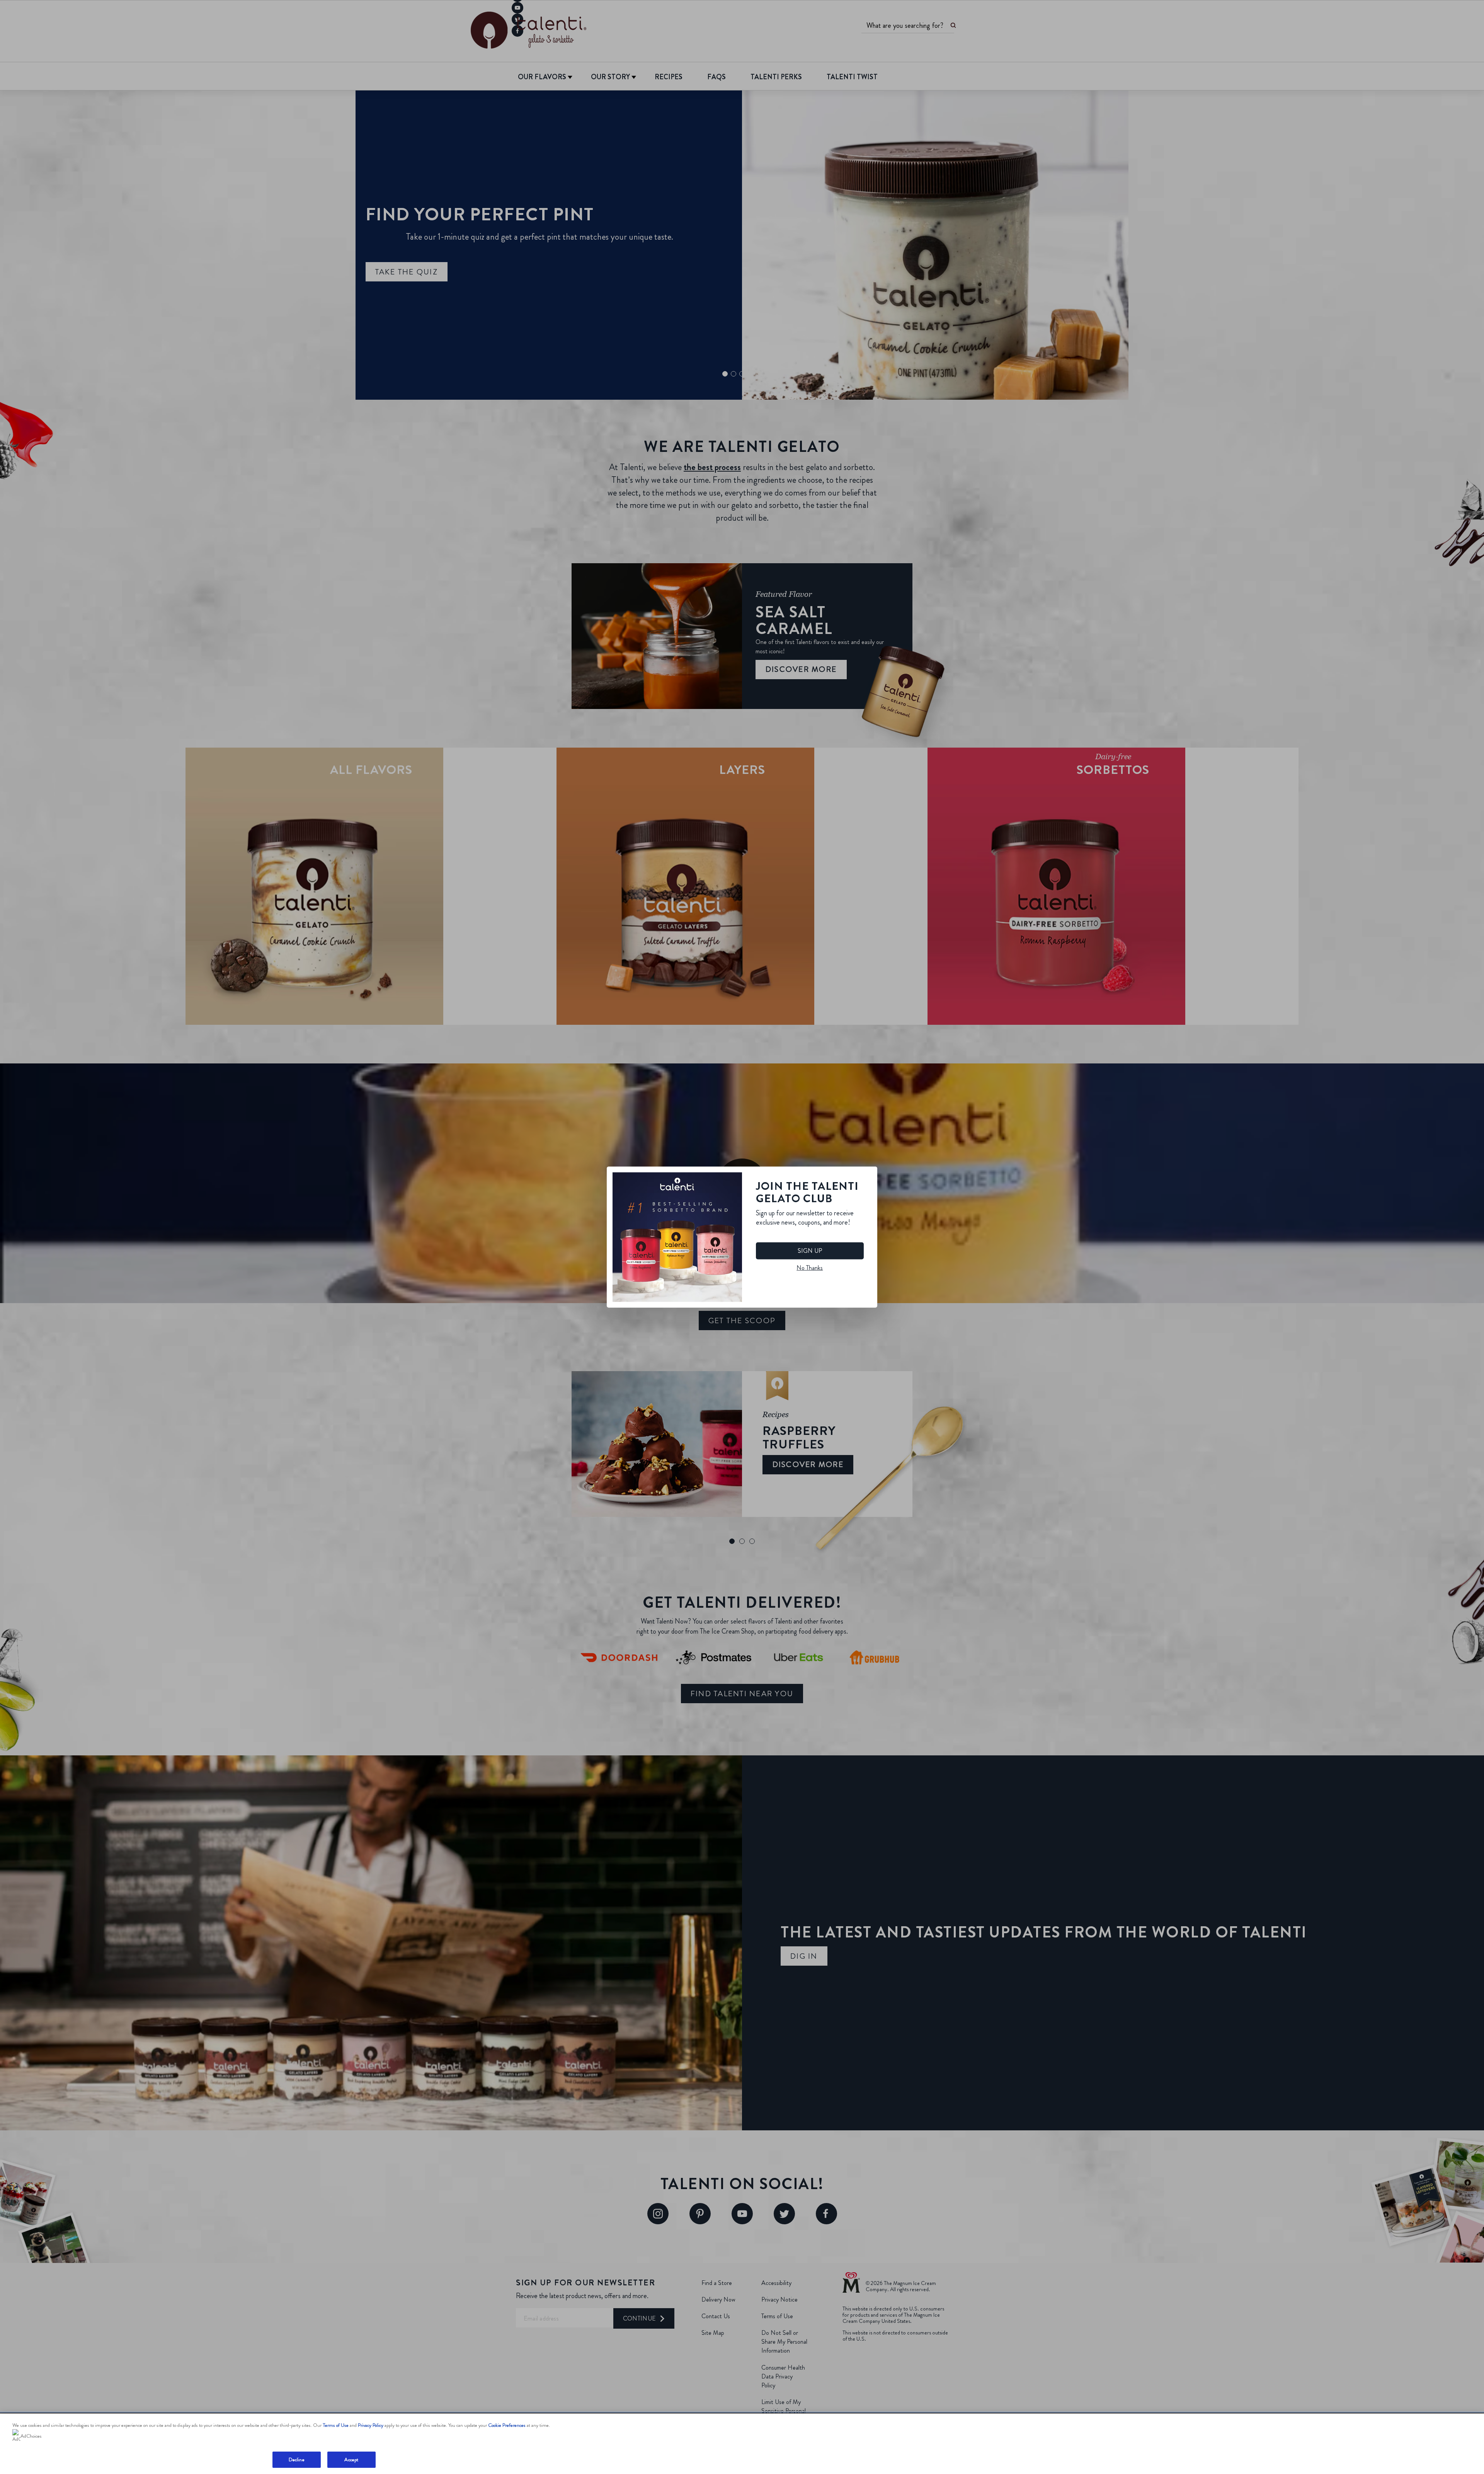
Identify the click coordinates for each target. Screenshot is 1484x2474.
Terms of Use (336, 2425)
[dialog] (742, 1237)
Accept (351, 2460)
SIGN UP (810, 1251)
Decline (297, 2460)
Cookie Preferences (507, 2425)
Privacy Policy (371, 2425)
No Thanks (810, 1268)
